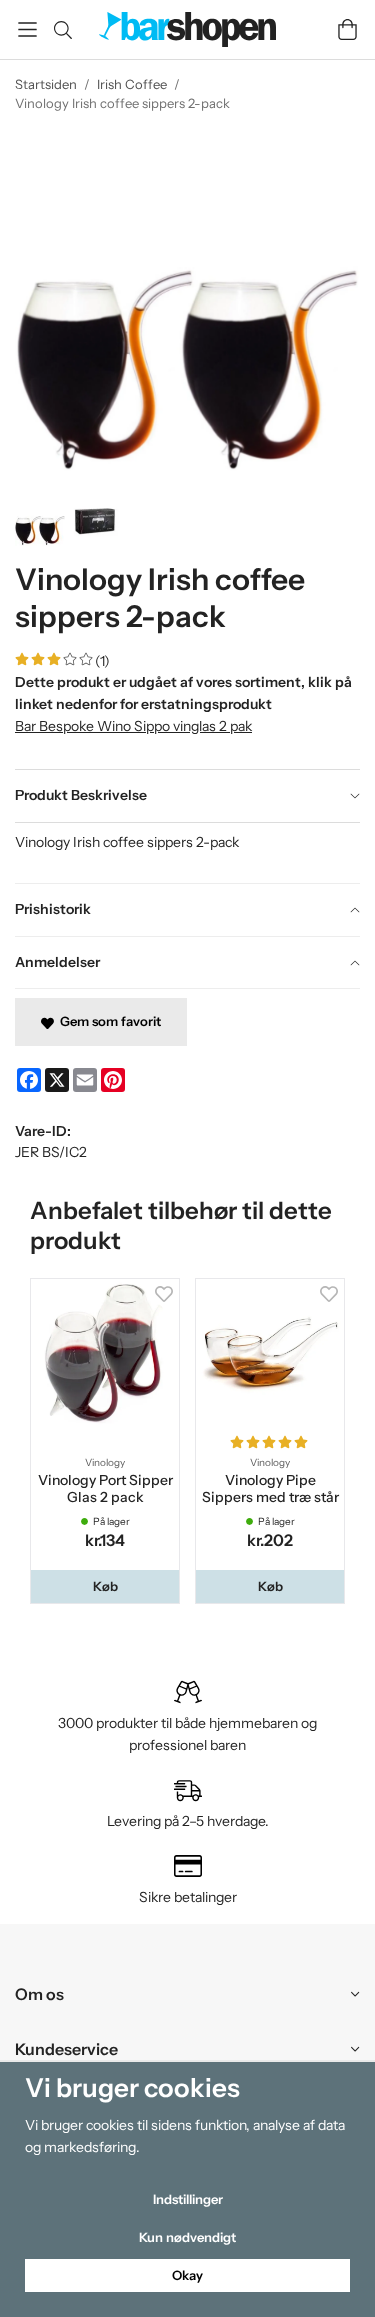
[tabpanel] (187, 853)
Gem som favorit (107, 1021)
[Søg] (62, 30)
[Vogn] (347, 29)
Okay (187, 2275)
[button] (105, 1586)
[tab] (187, 796)
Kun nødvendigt (187, 2237)
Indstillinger (188, 2199)
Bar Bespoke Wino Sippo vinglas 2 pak (133, 726)
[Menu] (27, 29)
